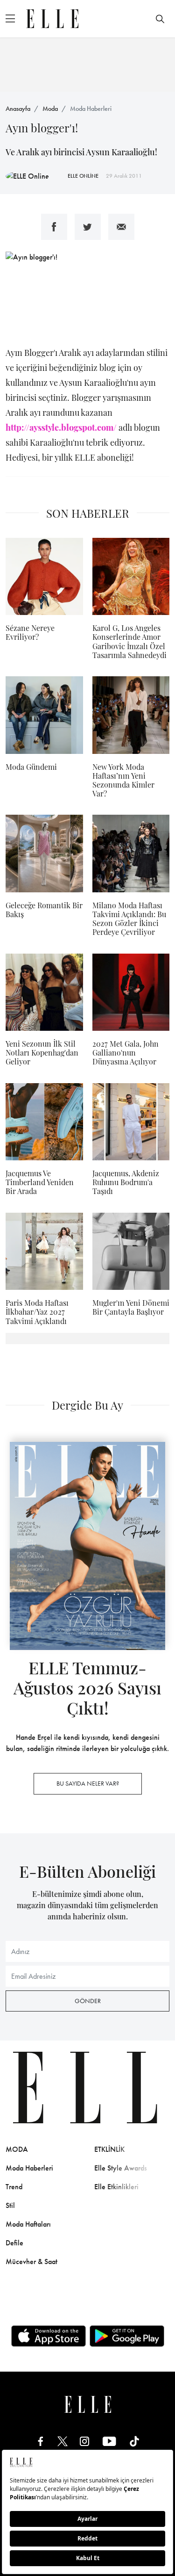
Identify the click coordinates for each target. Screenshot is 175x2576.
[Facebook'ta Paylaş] (54, 227)
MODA (17, 2149)
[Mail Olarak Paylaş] (121, 227)
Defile (14, 2243)
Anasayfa (18, 109)
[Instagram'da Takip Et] (84, 2441)
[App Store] (49, 2336)
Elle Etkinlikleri (116, 2187)
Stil (10, 2205)
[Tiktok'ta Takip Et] (134, 2441)
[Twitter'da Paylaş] (88, 227)
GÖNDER (88, 2001)
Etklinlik (109, 2149)
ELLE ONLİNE (83, 176)
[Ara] (160, 19)
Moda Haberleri (91, 109)
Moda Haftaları (28, 2224)
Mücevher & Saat (31, 2261)
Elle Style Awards (121, 2168)
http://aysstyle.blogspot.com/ (61, 427)
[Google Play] (127, 2336)
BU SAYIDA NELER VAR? (88, 1783)
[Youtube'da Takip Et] (109, 2441)
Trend (14, 2187)
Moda (50, 109)
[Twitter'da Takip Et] (63, 2441)
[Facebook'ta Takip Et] (41, 2441)
